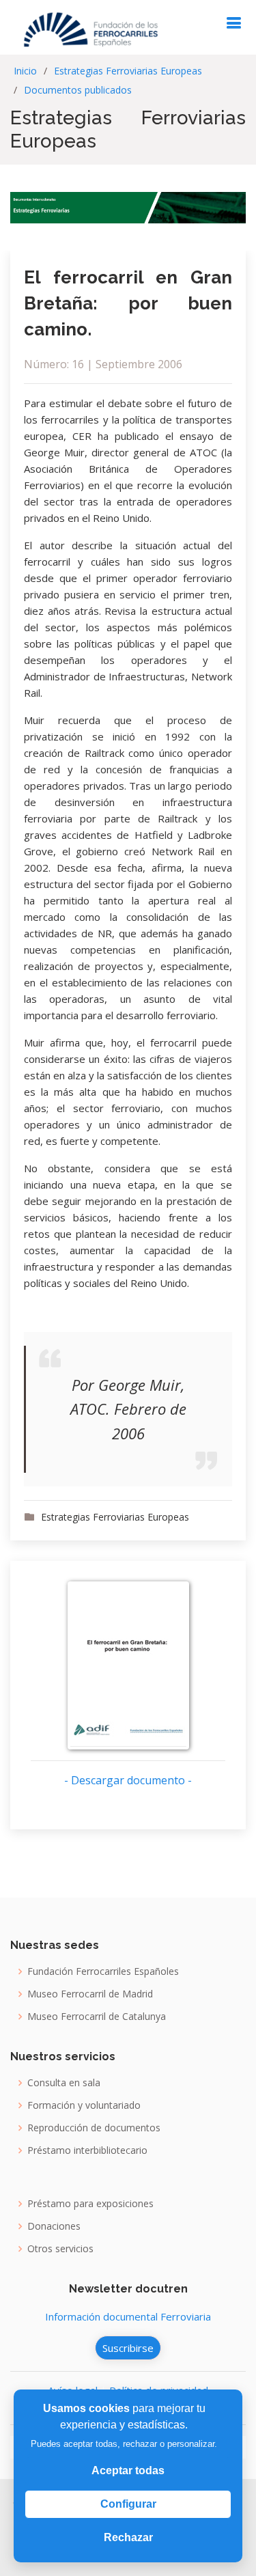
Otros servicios (60, 2249)
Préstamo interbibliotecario (87, 2150)
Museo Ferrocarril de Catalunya (97, 2017)
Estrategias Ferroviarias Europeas (128, 71)
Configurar (128, 2504)
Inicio (25, 71)
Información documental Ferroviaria (128, 2316)
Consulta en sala (64, 2083)
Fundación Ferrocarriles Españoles (103, 1971)
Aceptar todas (128, 2470)
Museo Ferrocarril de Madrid (90, 1994)
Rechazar (128, 2537)
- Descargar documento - (128, 1780)
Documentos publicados (78, 90)
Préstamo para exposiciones (90, 2204)
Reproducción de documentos (94, 2128)
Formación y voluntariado (84, 2105)
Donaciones (54, 2226)
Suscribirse (128, 2348)
